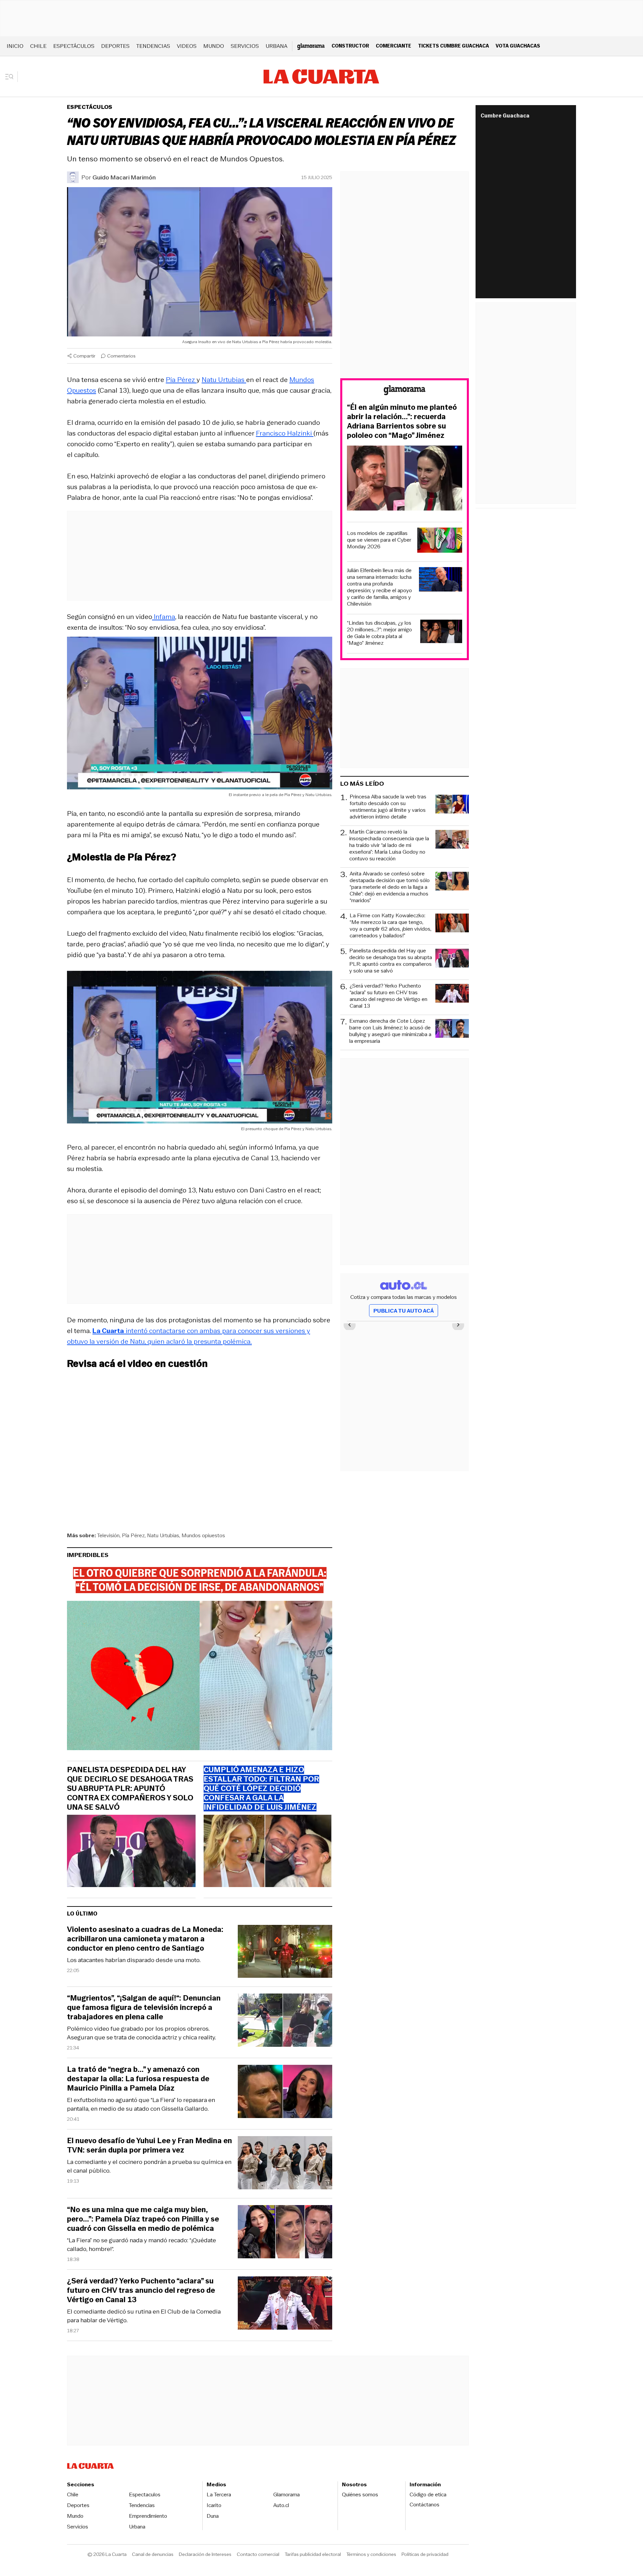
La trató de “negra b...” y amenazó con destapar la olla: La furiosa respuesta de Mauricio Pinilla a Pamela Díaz (138, 2079)
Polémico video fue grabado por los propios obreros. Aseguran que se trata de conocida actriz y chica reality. (141, 2033)
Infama (164, 617)
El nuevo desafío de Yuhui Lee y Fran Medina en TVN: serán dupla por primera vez (150, 2145)
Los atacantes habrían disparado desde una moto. (134, 1960)
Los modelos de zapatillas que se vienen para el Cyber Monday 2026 (379, 540)
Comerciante (394, 46)
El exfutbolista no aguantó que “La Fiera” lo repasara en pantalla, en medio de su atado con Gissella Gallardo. (141, 2104)
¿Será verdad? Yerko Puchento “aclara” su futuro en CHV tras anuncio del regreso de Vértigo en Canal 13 (141, 2290)
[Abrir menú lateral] (12, 77)
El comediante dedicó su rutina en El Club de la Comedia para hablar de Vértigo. (144, 2316)
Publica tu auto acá (404, 1311)
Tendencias (153, 46)
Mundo (214, 46)
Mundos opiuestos (203, 1535)
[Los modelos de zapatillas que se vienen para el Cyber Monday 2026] (440, 541)
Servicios (245, 46)
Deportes (115, 46)
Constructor (350, 46)
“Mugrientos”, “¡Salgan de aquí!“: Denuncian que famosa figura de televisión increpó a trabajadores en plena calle (144, 2008)
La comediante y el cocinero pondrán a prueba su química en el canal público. (149, 2166)
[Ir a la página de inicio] (321, 77)
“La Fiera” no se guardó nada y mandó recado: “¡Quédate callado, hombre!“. (141, 2245)
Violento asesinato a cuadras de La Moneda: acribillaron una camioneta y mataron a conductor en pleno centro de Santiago (145, 1939)
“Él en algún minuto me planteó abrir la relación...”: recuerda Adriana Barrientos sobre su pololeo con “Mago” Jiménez (402, 421)
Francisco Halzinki (285, 433)
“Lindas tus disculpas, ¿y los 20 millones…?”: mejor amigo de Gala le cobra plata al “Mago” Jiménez (379, 633)
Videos (187, 46)
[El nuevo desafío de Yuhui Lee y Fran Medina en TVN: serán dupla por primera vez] (285, 2164)
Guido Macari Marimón (124, 177)
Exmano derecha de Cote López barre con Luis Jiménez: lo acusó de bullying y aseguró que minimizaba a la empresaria (390, 1031)
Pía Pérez (181, 380)
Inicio (15, 46)
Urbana (276, 46)
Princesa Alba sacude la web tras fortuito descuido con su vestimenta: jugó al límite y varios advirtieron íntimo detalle (388, 807)
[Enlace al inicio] (405, 391)
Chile (38, 46)
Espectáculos (74, 46)
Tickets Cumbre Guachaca (453, 46)
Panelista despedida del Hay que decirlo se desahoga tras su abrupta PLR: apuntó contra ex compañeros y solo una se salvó (130, 1789)
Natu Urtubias (224, 380)
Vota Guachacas (518, 46)
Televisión (108, 1535)
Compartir (84, 356)
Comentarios (121, 356)
